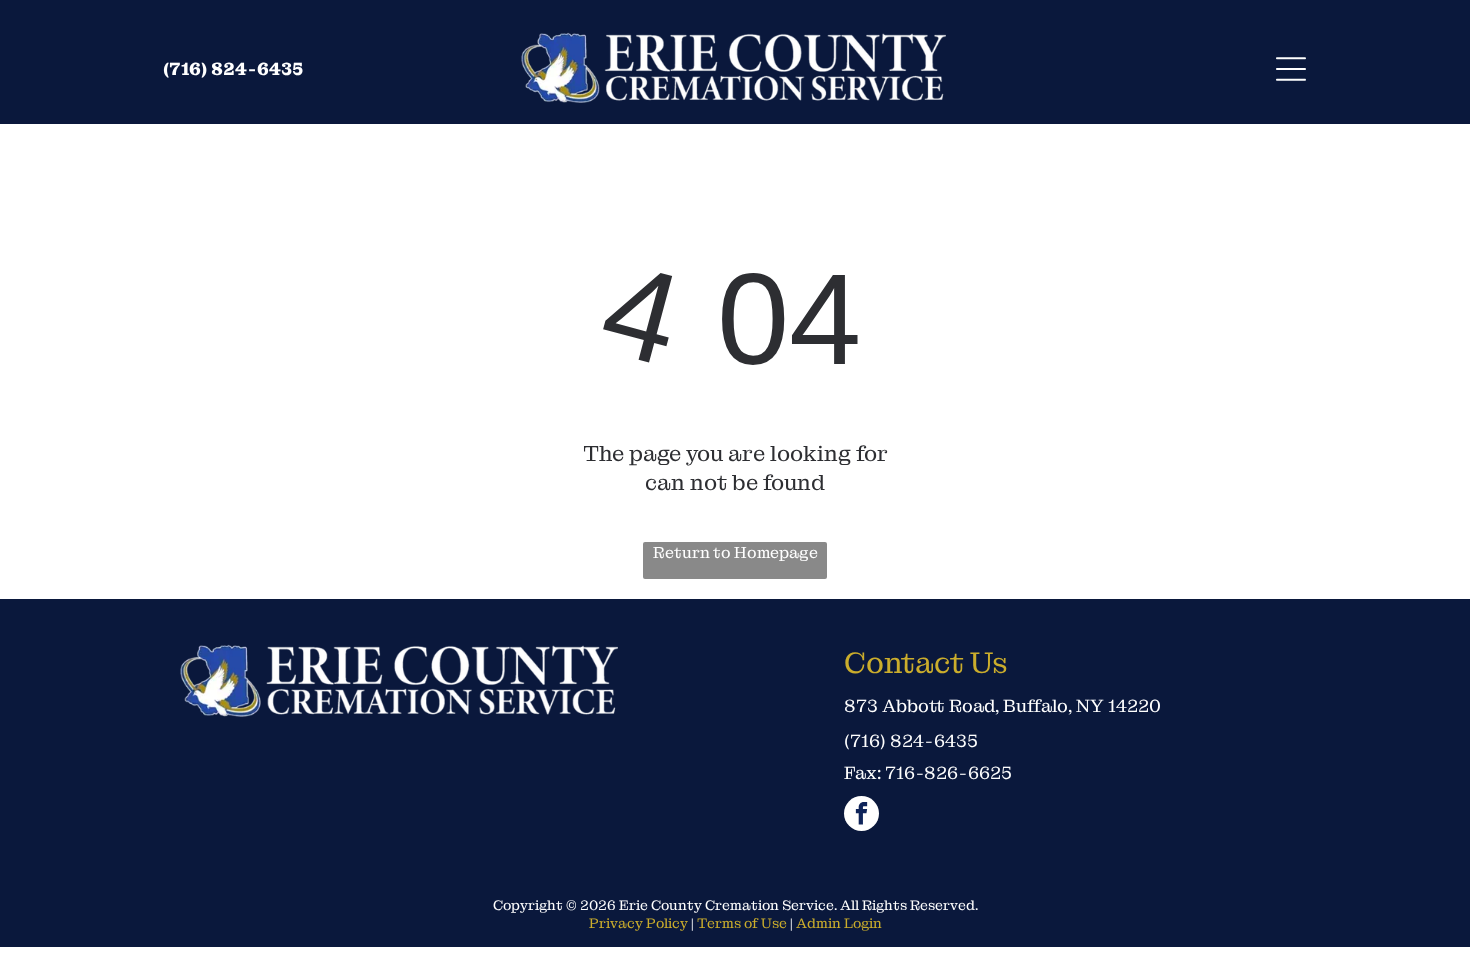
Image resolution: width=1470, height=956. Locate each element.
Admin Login (839, 923)
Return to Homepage (735, 552)
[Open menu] (1291, 69)
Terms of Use (742, 923)
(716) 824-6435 (233, 68)
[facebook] (861, 816)
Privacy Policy (638, 923)
